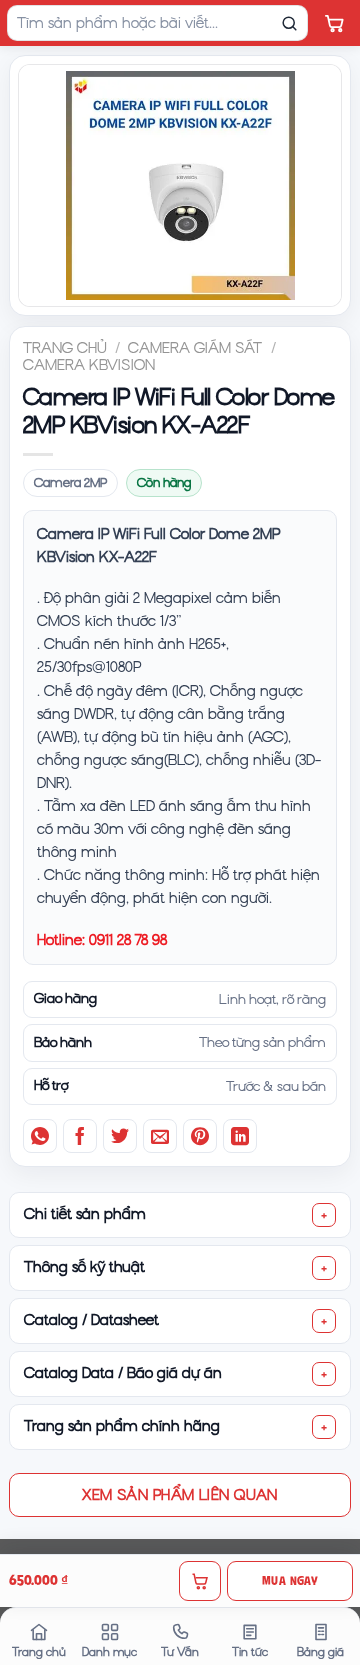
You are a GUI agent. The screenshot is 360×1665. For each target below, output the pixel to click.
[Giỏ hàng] (334, 23)
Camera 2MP (70, 482)
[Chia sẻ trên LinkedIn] (240, 1136)
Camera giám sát (195, 348)
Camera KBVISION (89, 365)
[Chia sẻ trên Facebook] (80, 1136)
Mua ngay (290, 1580)
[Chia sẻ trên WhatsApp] (40, 1136)
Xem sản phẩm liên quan (179, 1495)
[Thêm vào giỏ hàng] (200, 1581)
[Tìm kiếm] (289, 23)
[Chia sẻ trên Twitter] (120, 1136)
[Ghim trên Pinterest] (200, 1136)
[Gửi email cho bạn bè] (160, 1136)
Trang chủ (65, 348)
